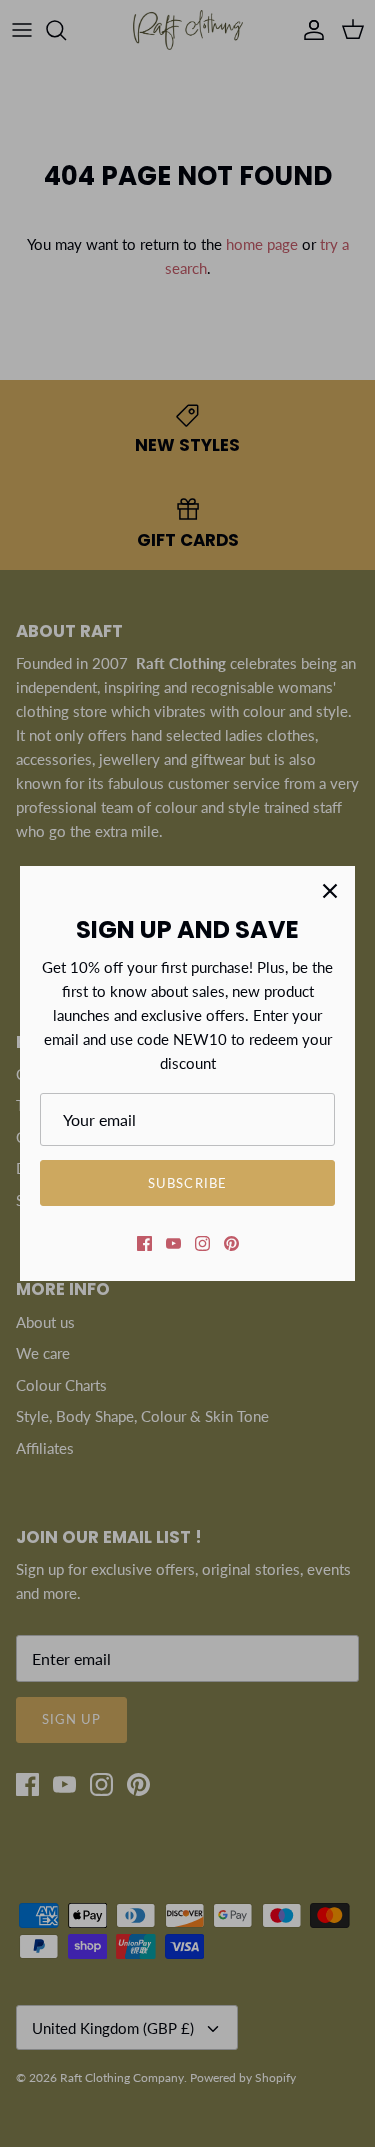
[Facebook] (144, 1243)
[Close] (330, 891)
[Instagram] (202, 1243)
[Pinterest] (231, 1243)
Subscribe (187, 1183)
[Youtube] (173, 1243)
